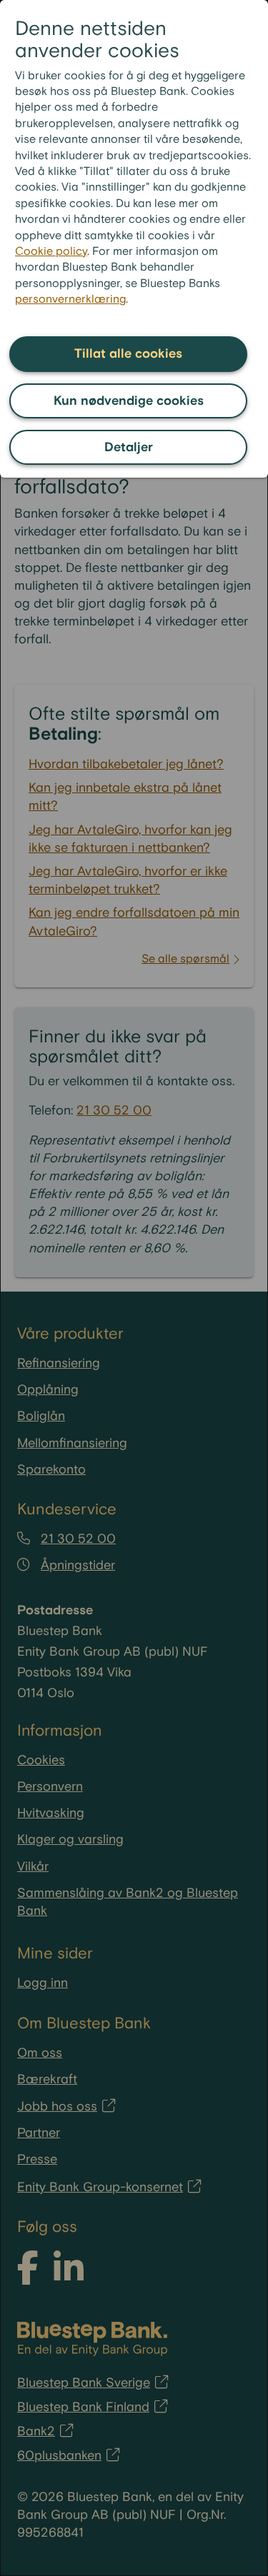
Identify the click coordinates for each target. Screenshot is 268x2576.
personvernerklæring (70, 300)
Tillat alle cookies (128, 354)
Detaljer (129, 447)
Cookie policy (51, 252)
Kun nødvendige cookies (129, 401)
